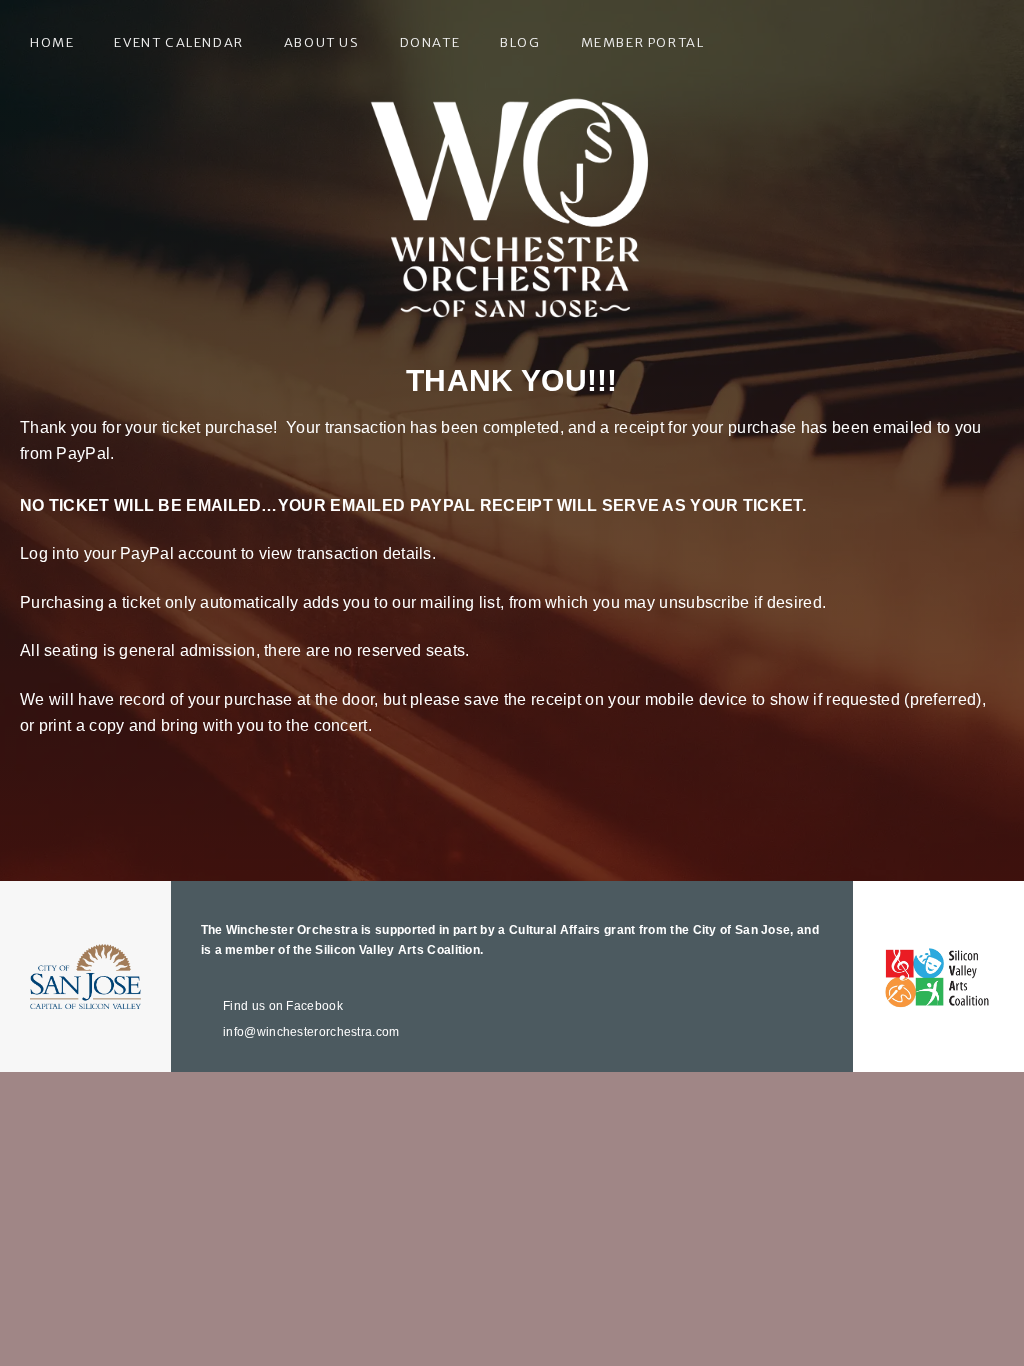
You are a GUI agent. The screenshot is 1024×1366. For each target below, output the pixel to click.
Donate (430, 42)
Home (52, 42)
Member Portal (643, 42)
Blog (520, 42)
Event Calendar (178, 42)
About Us (322, 42)
